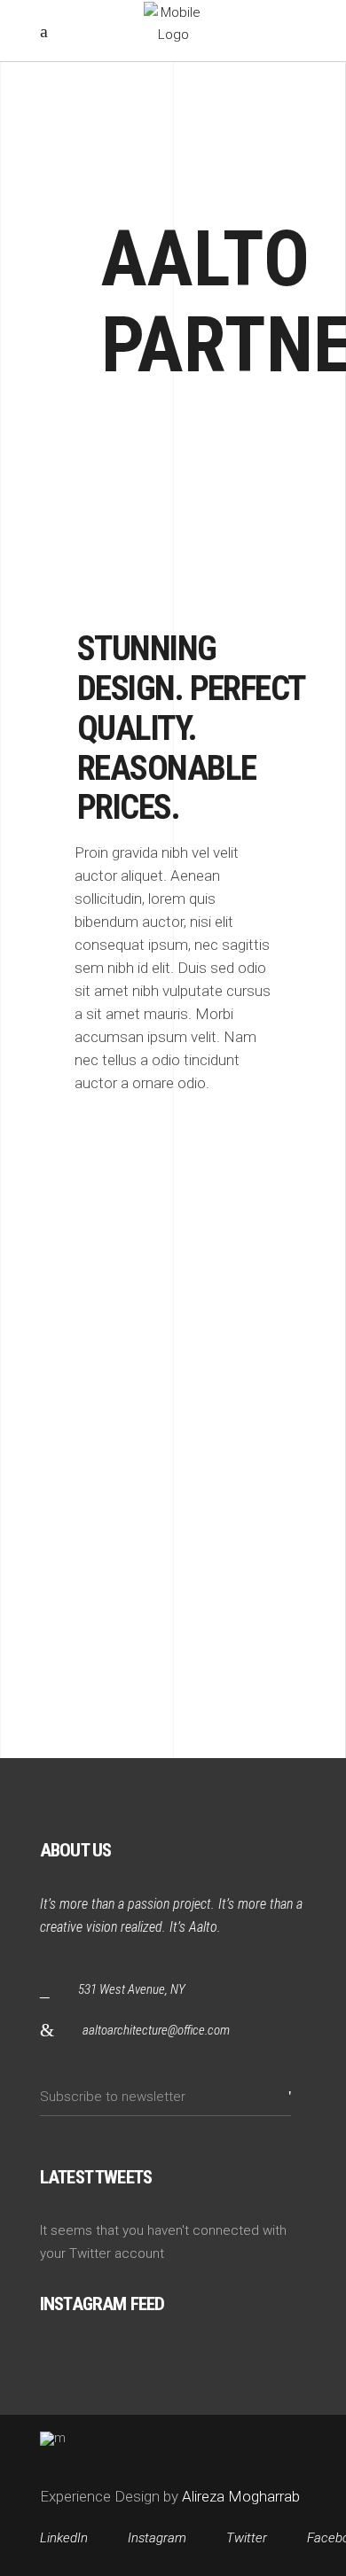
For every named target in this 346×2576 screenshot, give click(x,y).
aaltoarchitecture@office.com (156, 2030)
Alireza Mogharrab (239, 2496)
